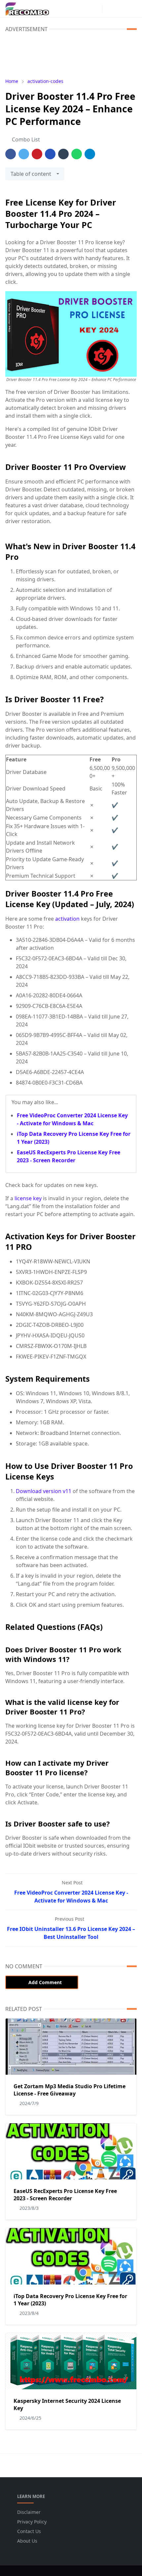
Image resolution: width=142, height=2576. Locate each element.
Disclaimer (29, 2512)
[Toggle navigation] (132, 8)
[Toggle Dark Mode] (109, 8)
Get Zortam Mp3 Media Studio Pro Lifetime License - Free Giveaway (70, 2090)
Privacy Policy (32, 2522)
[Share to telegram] (90, 154)
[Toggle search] (121, 9)
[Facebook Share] (11, 154)
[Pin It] (37, 154)
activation (68, 919)
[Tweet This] (24, 154)
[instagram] (95, 9)
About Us (27, 2541)
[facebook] (85, 9)
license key (28, 1198)
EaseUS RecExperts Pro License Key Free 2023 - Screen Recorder (65, 2195)
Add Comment (45, 1982)
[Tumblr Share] (63, 154)
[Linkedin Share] (50, 154)
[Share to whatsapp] (77, 154)
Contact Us (29, 2531)
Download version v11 (44, 1491)
